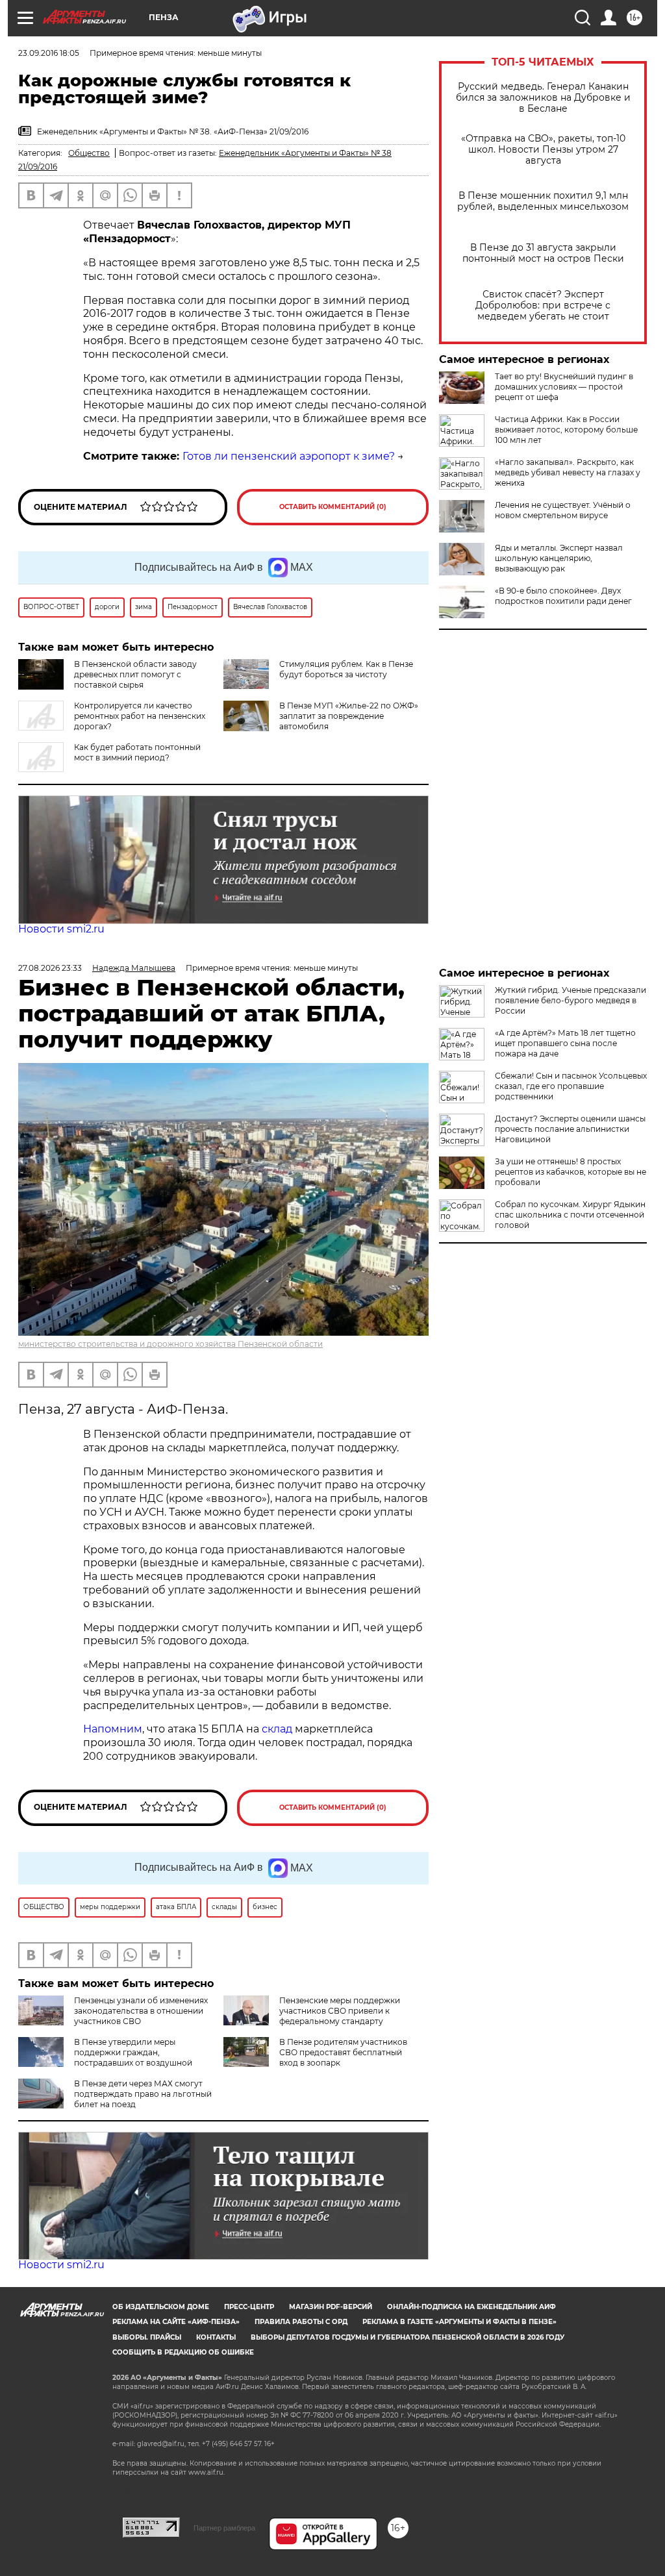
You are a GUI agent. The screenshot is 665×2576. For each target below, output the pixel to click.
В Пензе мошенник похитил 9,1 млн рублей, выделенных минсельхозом (543, 201)
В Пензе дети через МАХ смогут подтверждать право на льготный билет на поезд (143, 2094)
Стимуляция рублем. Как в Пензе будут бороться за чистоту (346, 669)
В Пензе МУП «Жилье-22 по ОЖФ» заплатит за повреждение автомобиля (349, 716)
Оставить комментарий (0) (333, 507)
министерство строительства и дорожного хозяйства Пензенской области (170, 1344)
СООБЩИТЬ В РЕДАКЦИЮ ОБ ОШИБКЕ (183, 2352)
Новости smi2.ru (61, 929)
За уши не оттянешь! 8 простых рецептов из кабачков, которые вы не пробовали (571, 1172)
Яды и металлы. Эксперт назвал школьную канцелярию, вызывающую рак (559, 558)
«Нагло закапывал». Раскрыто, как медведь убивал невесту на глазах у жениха (568, 472)
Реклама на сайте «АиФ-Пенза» (176, 2322)
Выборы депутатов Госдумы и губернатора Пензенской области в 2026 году (408, 2337)
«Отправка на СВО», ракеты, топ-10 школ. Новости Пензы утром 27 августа (543, 150)
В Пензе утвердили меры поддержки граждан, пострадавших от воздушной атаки (105, 2057)
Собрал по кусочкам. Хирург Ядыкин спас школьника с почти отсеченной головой (570, 1215)
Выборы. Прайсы (147, 2337)
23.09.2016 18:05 (49, 53)
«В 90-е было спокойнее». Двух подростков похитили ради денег (563, 596)
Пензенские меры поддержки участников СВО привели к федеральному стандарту (340, 2011)
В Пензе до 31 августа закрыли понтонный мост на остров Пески (543, 253)
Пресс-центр (249, 2307)
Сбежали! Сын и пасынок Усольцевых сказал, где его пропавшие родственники (571, 1086)
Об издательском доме (161, 2307)
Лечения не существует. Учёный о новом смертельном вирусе (563, 510)
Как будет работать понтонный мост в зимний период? (137, 752)
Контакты (216, 2337)
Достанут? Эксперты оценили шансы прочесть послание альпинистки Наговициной (570, 1129)
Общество (89, 153)
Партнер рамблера (224, 2528)
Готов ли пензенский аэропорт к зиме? (289, 456)
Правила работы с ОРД (301, 2322)
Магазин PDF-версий (331, 2307)
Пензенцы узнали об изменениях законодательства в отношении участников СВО (141, 2011)
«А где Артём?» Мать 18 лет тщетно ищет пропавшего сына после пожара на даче (565, 1043)
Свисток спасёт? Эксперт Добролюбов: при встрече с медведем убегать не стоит (543, 306)
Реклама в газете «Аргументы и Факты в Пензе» (459, 2322)
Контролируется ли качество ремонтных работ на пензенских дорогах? (140, 716)
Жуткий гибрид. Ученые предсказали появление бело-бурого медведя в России (571, 1000)
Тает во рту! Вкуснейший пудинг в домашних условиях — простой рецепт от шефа (564, 387)
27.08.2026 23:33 (50, 968)
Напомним (113, 1729)
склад (277, 1729)
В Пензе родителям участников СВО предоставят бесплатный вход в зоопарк (343, 2052)
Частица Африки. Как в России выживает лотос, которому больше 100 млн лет (566, 430)
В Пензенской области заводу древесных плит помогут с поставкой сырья (135, 674)
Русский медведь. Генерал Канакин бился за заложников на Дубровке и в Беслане (543, 98)
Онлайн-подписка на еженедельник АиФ (471, 2307)
